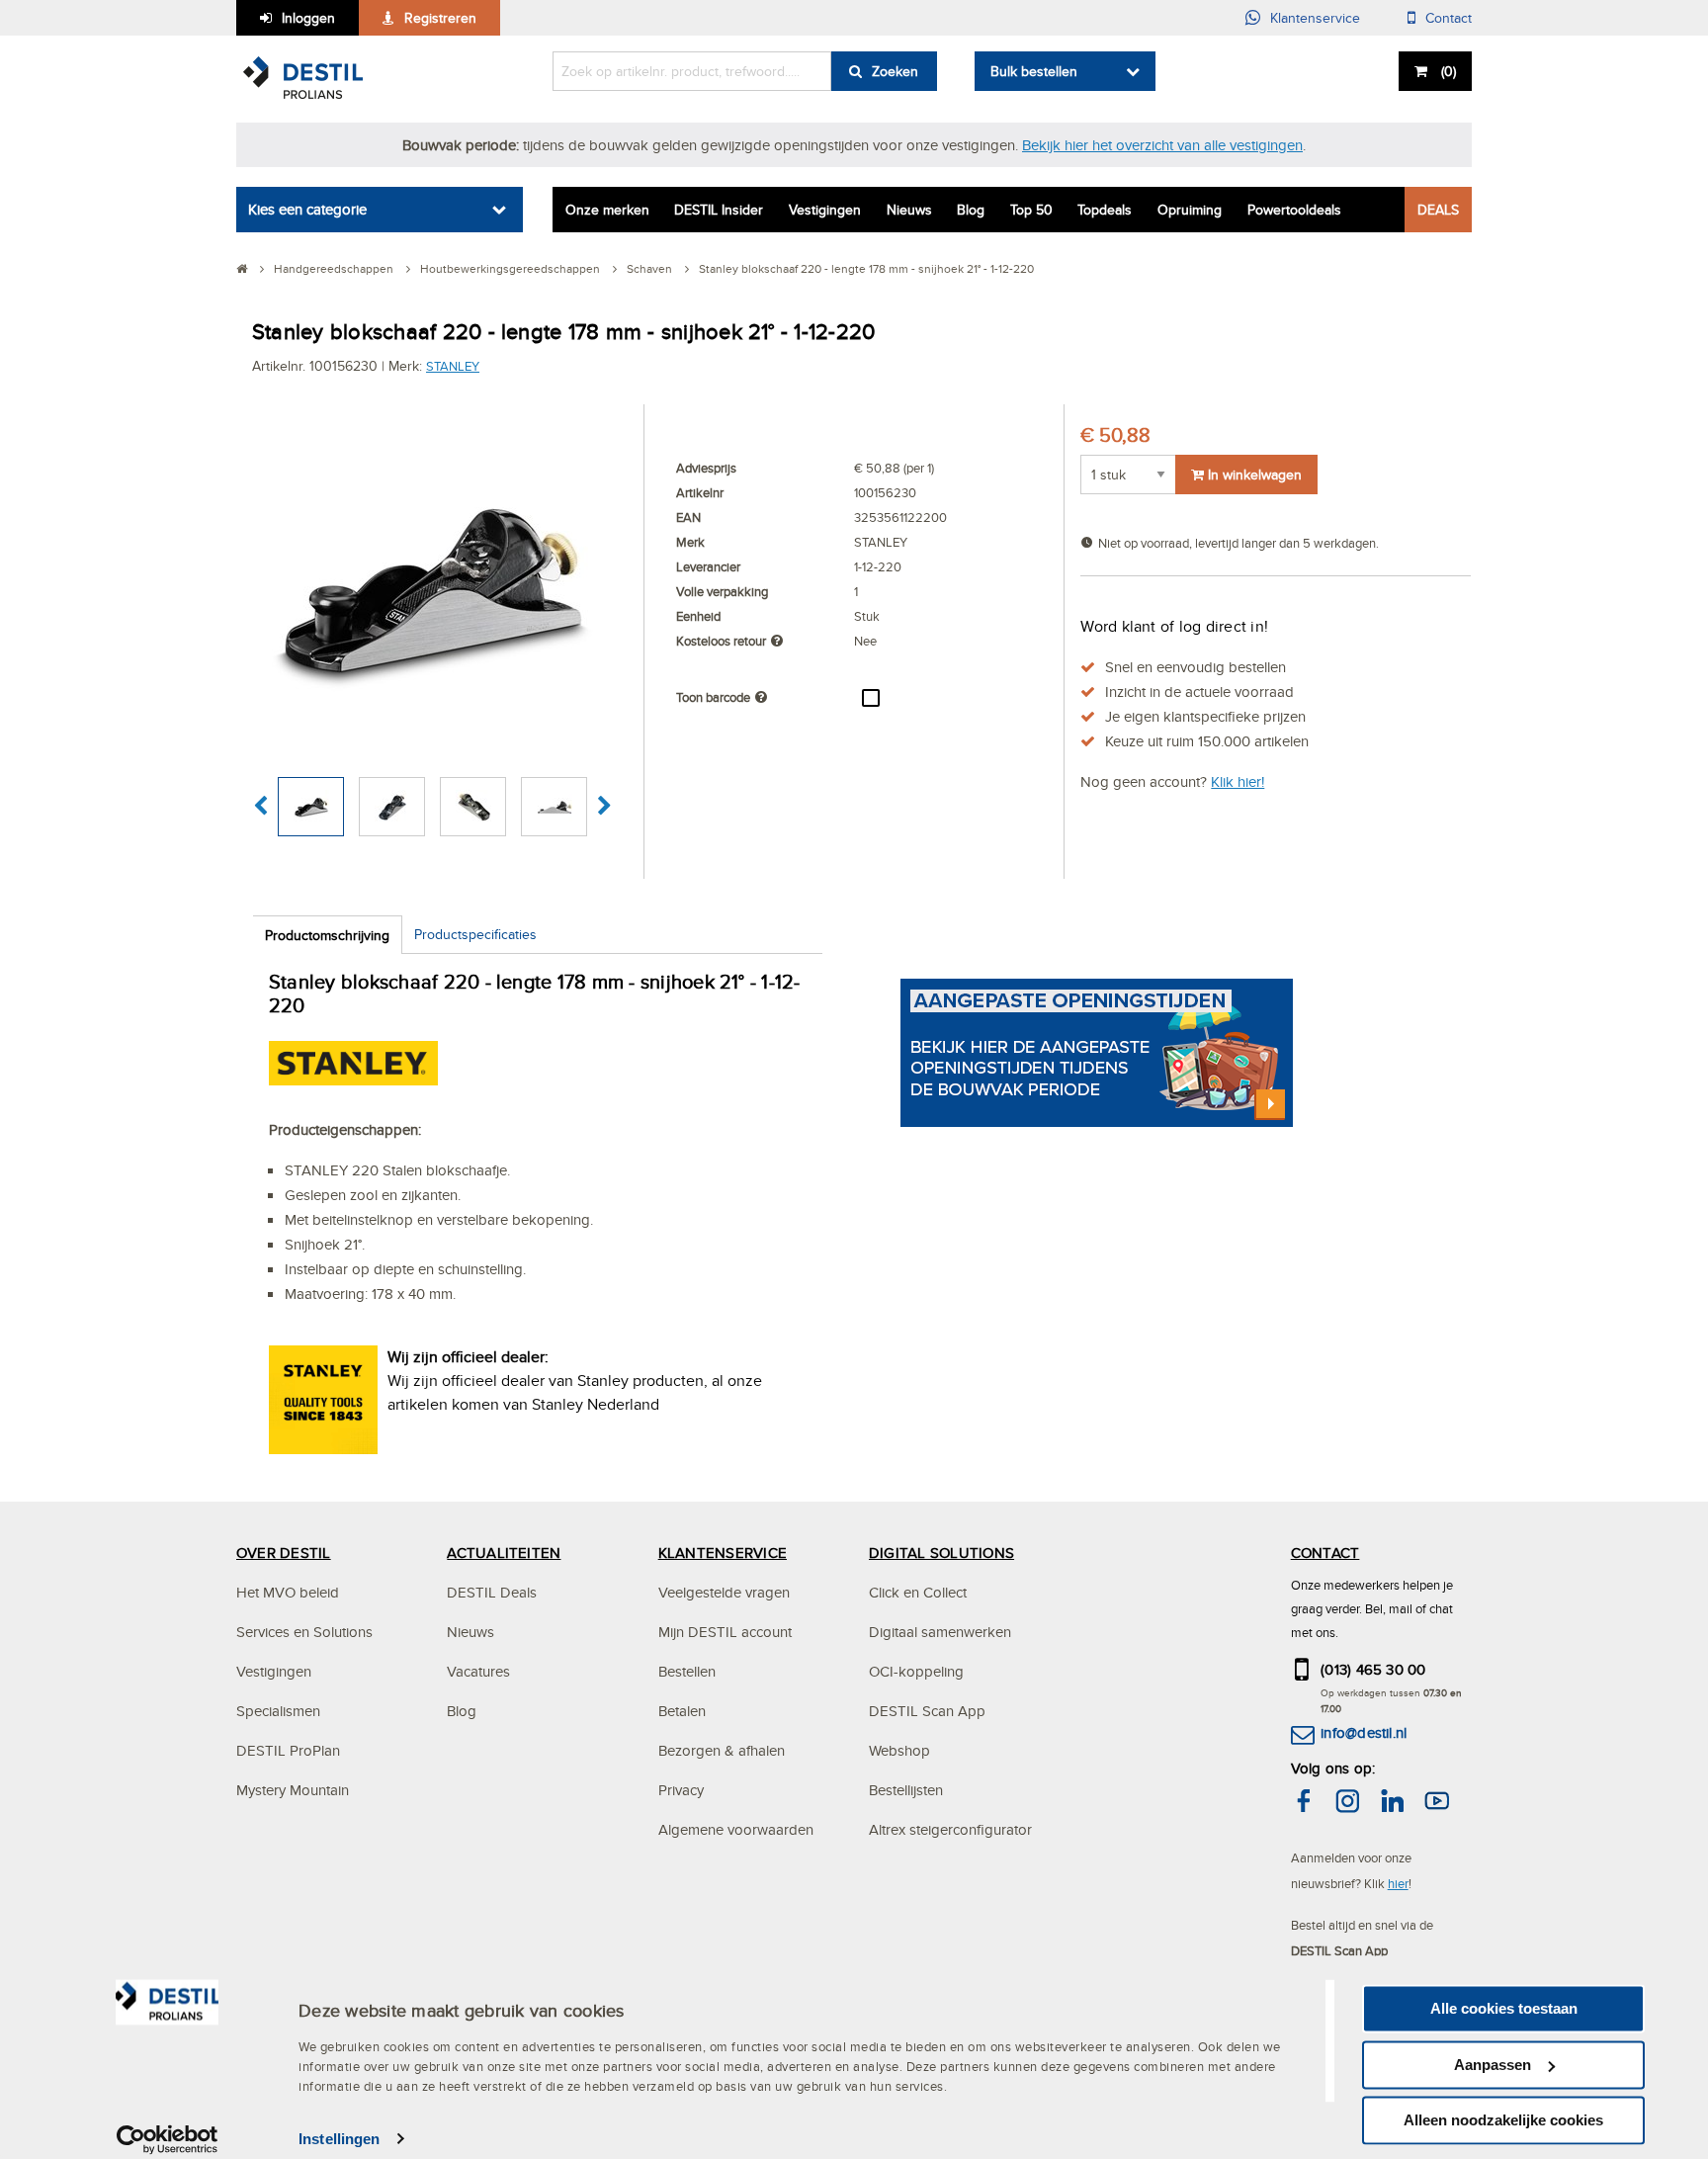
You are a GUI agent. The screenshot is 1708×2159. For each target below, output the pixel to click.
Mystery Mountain (293, 1790)
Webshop (899, 1750)
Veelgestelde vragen (724, 1592)
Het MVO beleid (288, 1592)
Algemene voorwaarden (736, 1829)
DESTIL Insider (719, 210)
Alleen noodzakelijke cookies (1503, 2120)
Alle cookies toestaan (1504, 2008)
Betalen (682, 1711)
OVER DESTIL (284, 1553)
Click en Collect (918, 1592)
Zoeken (895, 71)
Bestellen (687, 1671)
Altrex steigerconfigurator (950, 1829)
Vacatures (478, 1671)
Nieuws (909, 210)
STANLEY (453, 366)
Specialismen (278, 1711)
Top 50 (1031, 210)
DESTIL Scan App (927, 1711)
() (1449, 71)
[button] (260, 806)
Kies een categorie (307, 209)
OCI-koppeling (916, 1671)
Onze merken (607, 210)
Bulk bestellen (1034, 71)
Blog (971, 210)
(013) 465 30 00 (1373, 1669)
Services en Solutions (304, 1632)
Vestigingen (825, 210)
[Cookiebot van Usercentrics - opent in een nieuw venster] (168, 2139)
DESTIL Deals (492, 1592)
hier (1398, 1883)
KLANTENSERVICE (723, 1553)
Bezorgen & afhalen (722, 1750)
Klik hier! (1238, 781)
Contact (1449, 18)
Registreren (440, 18)
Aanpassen (1493, 2065)
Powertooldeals (1294, 210)
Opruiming (1190, 210)
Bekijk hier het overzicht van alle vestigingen (1162, 145)
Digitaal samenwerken (940, 1632)
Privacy (681, 1790)
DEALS (1438, 210)
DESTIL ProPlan (288, 1750)
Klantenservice (1315, 18)
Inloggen (308, 18)
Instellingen (339, 2139)
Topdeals (1105, 210)
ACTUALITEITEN (504, 1553)
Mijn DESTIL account (725, 1632)
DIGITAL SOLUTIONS (941, 1553)
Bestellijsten (906, 1790)
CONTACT (1325, 1553)
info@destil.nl (1364, 1732)
